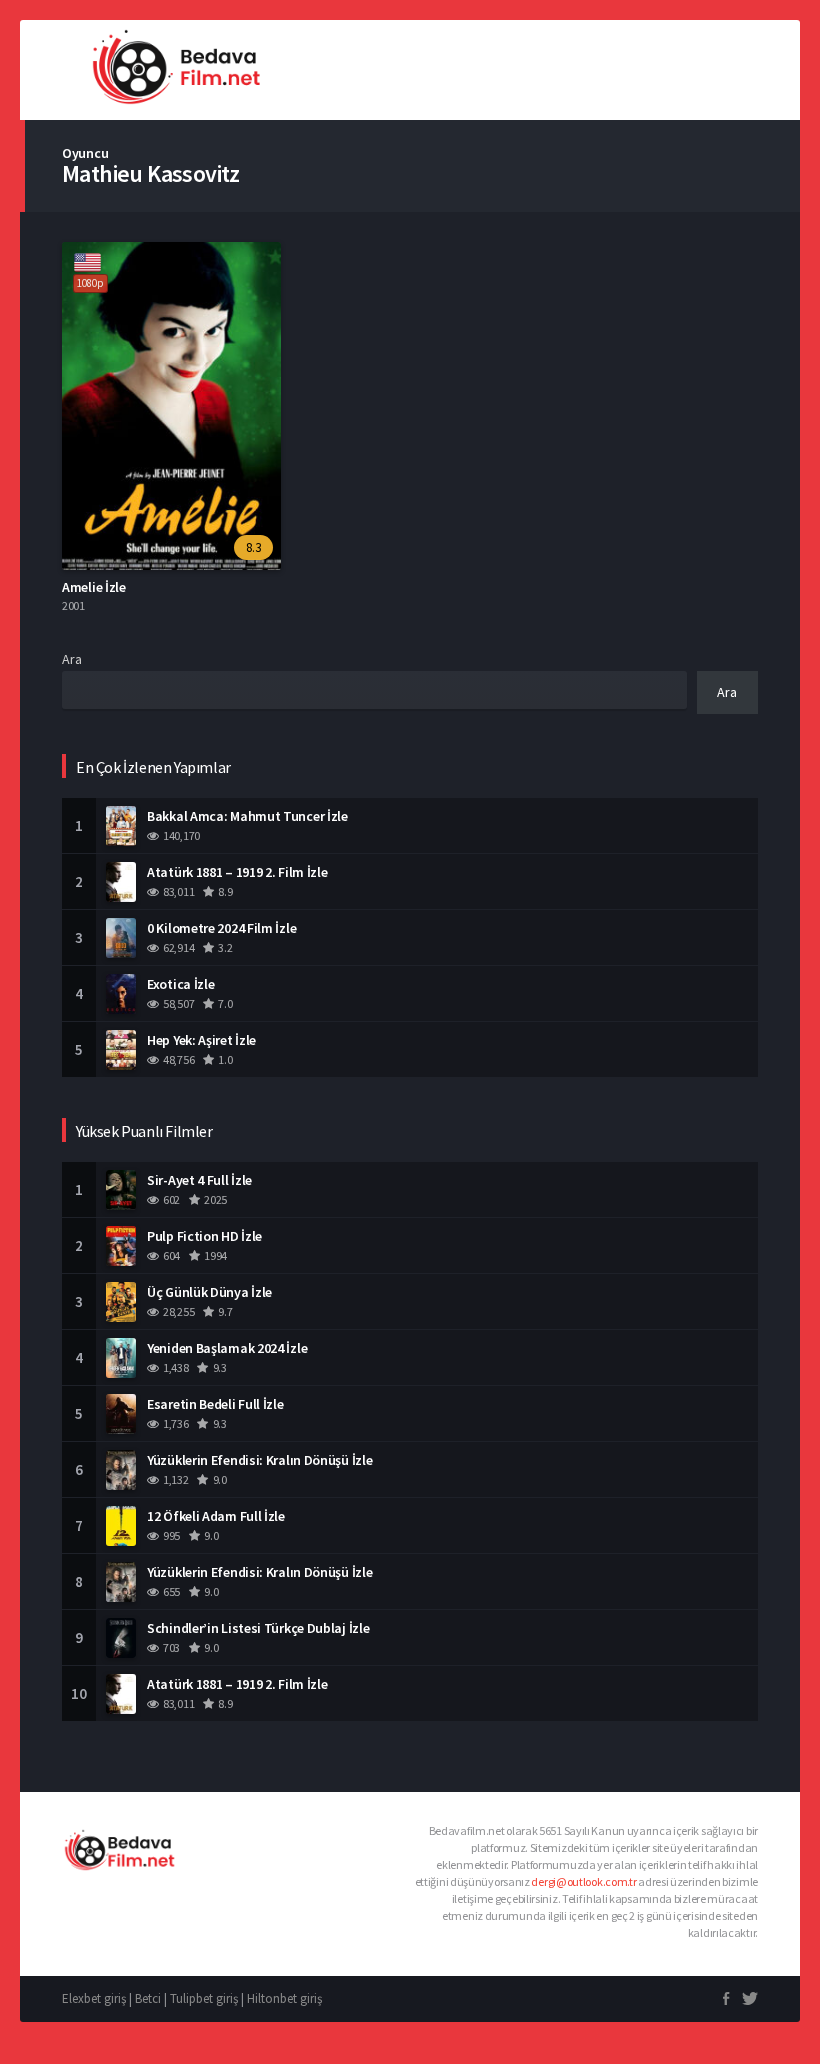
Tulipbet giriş (204, 1998)
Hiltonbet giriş (284, 1998)
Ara (72, 659)
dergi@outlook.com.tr (583, 1881)
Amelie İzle (94, 587)
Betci (148, 1998)
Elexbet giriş (94, 1998)
